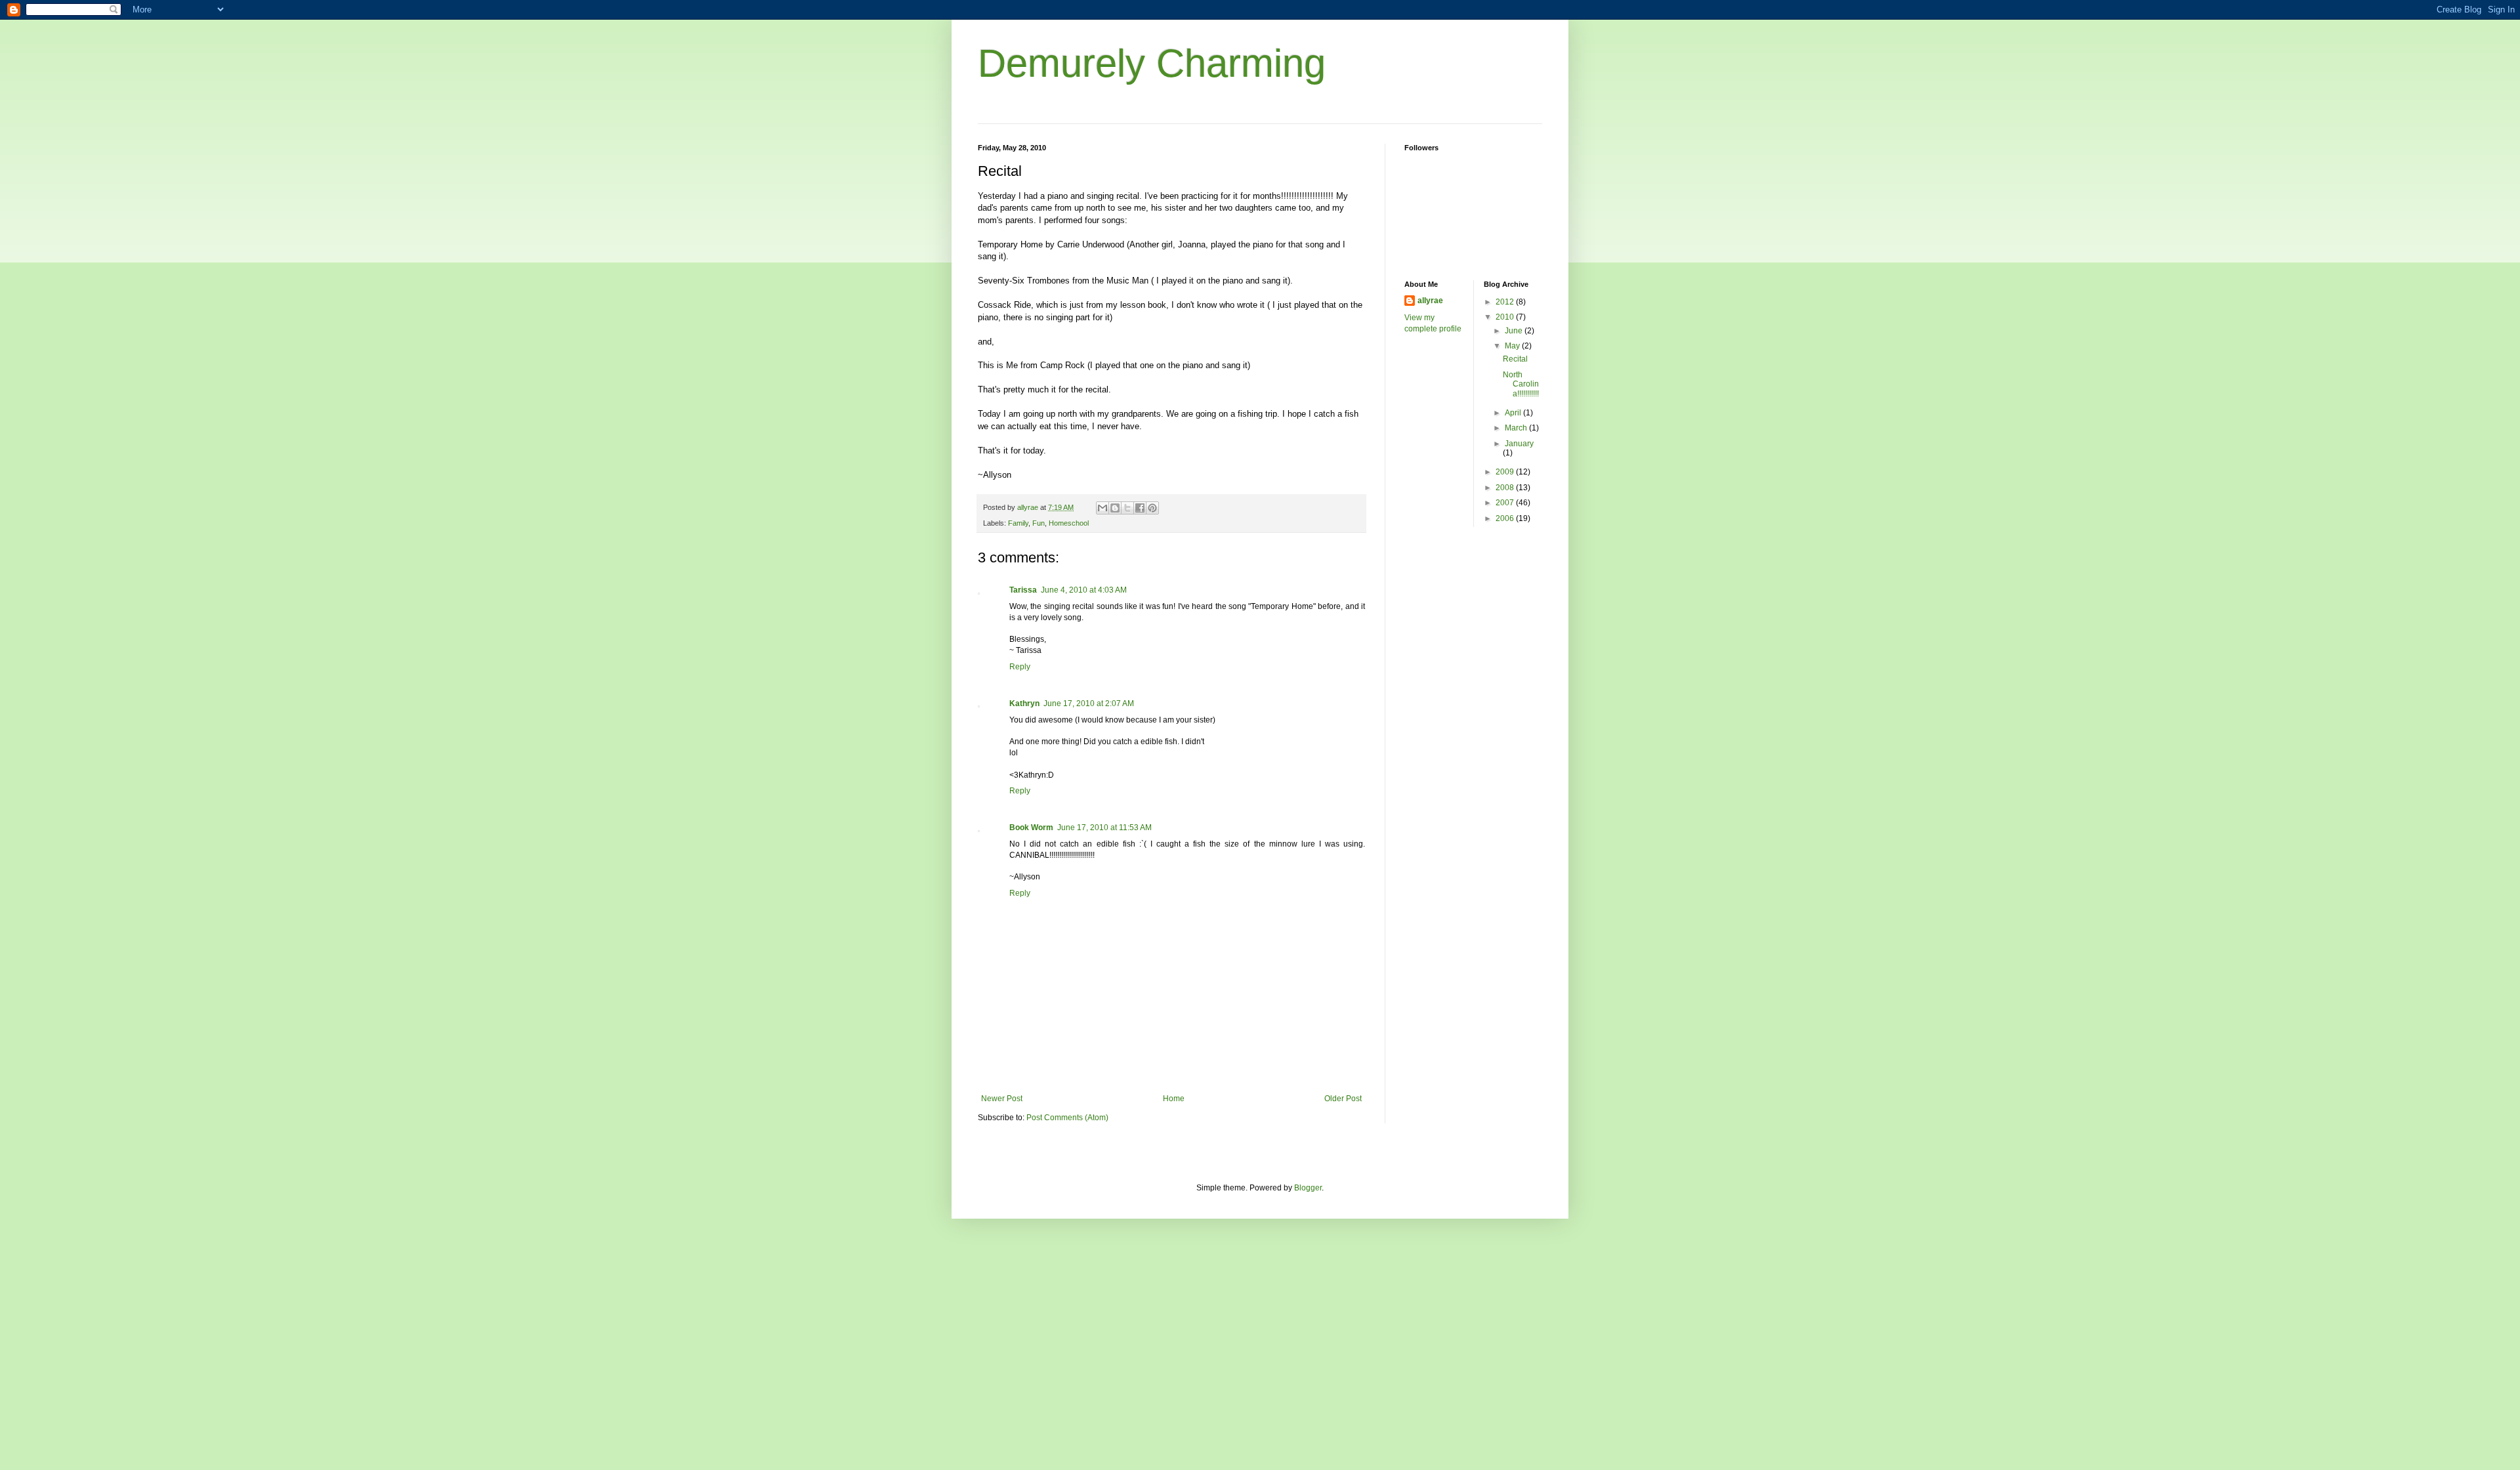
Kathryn (1024, 703)
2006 (1506, 518)
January (1519, 444)
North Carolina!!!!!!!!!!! (1521, 384)
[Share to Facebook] (1140, 508)
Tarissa (1023, 590)
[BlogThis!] (1115, 508)
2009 (1506, 472)
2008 (1506, 488)
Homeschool (1069, 523)
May (1513, 346)
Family (1018, 523)
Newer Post (1002, 1099)
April (1514, 413)
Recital (1515, 359)
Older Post (1343, 1099)
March (1517, 428)
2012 (1506, 302)
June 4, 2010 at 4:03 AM (1084, 590)
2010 (1506, 317)
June (1515, 331)
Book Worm (1031, 828)
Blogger (1308, 1188)
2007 (1506, 503)
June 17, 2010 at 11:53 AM (1104, 828)
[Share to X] (1127, 508)
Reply (1020, 667)
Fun (1039, 523)
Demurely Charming (1152, 63)
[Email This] (1102, 508)
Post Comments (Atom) (1067, 1118)
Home (1174, 1099)
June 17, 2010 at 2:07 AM (1089, 703)
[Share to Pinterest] (1152, 508)
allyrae (1430, 301)
